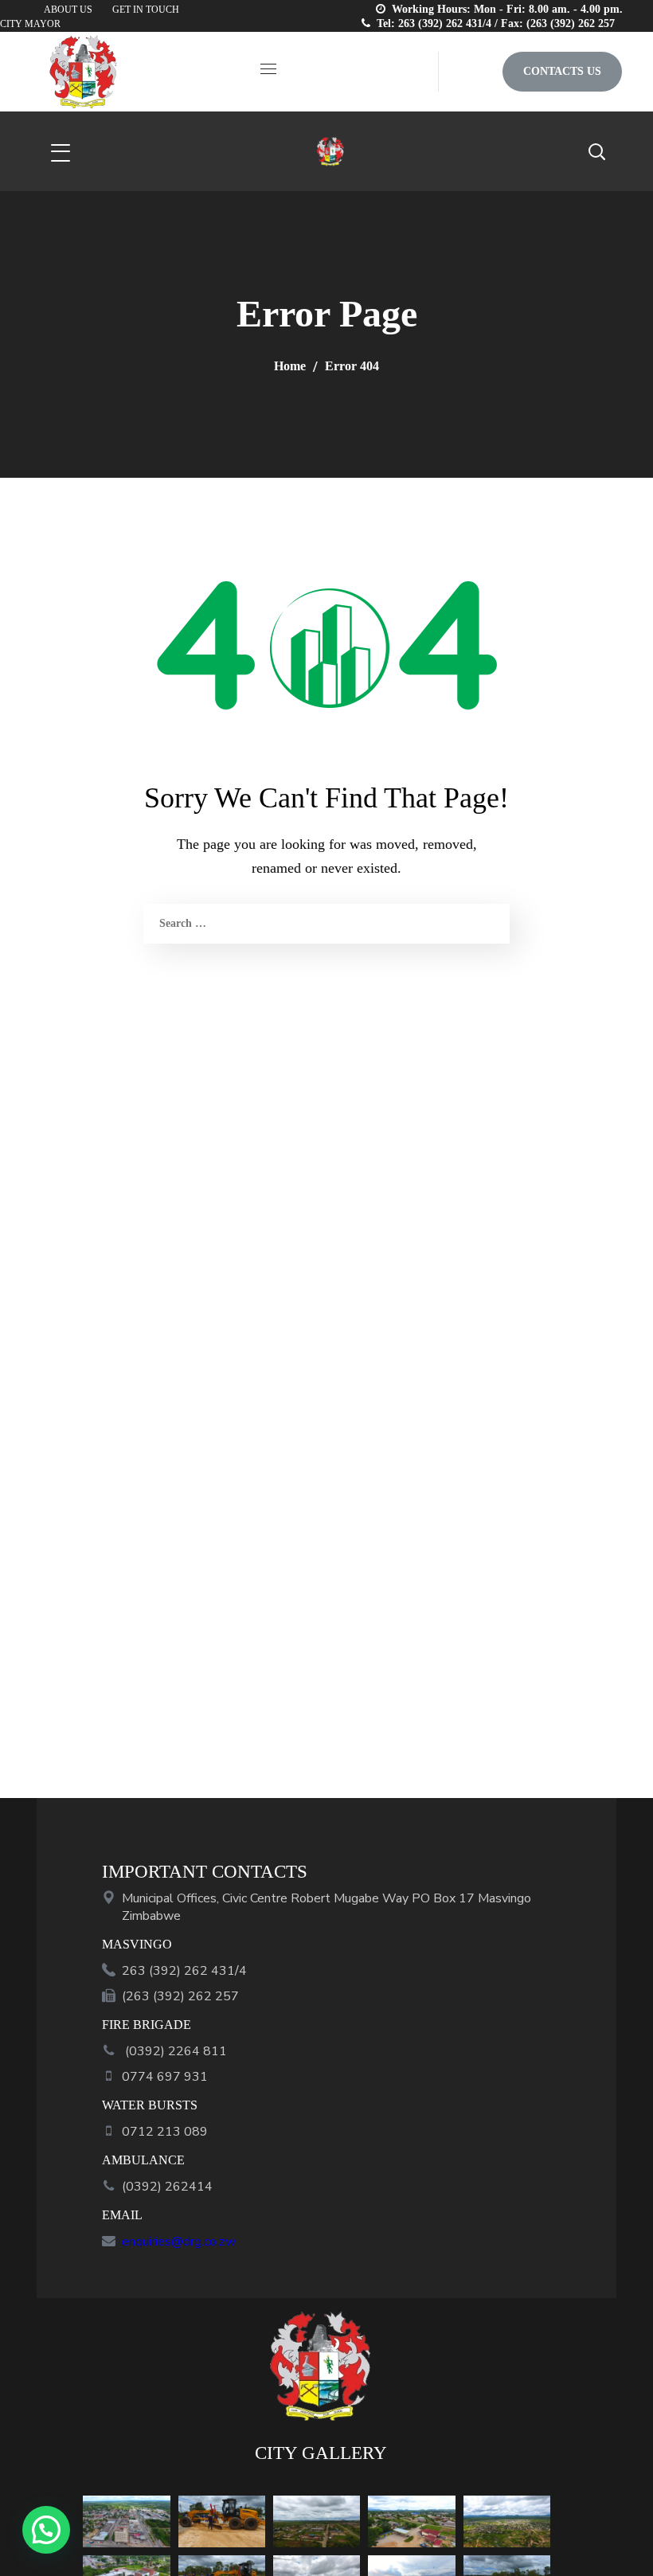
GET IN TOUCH (146, 10)
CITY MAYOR (30, 24)
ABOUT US (68, 10)
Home (290, 366)
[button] (470, 72)
